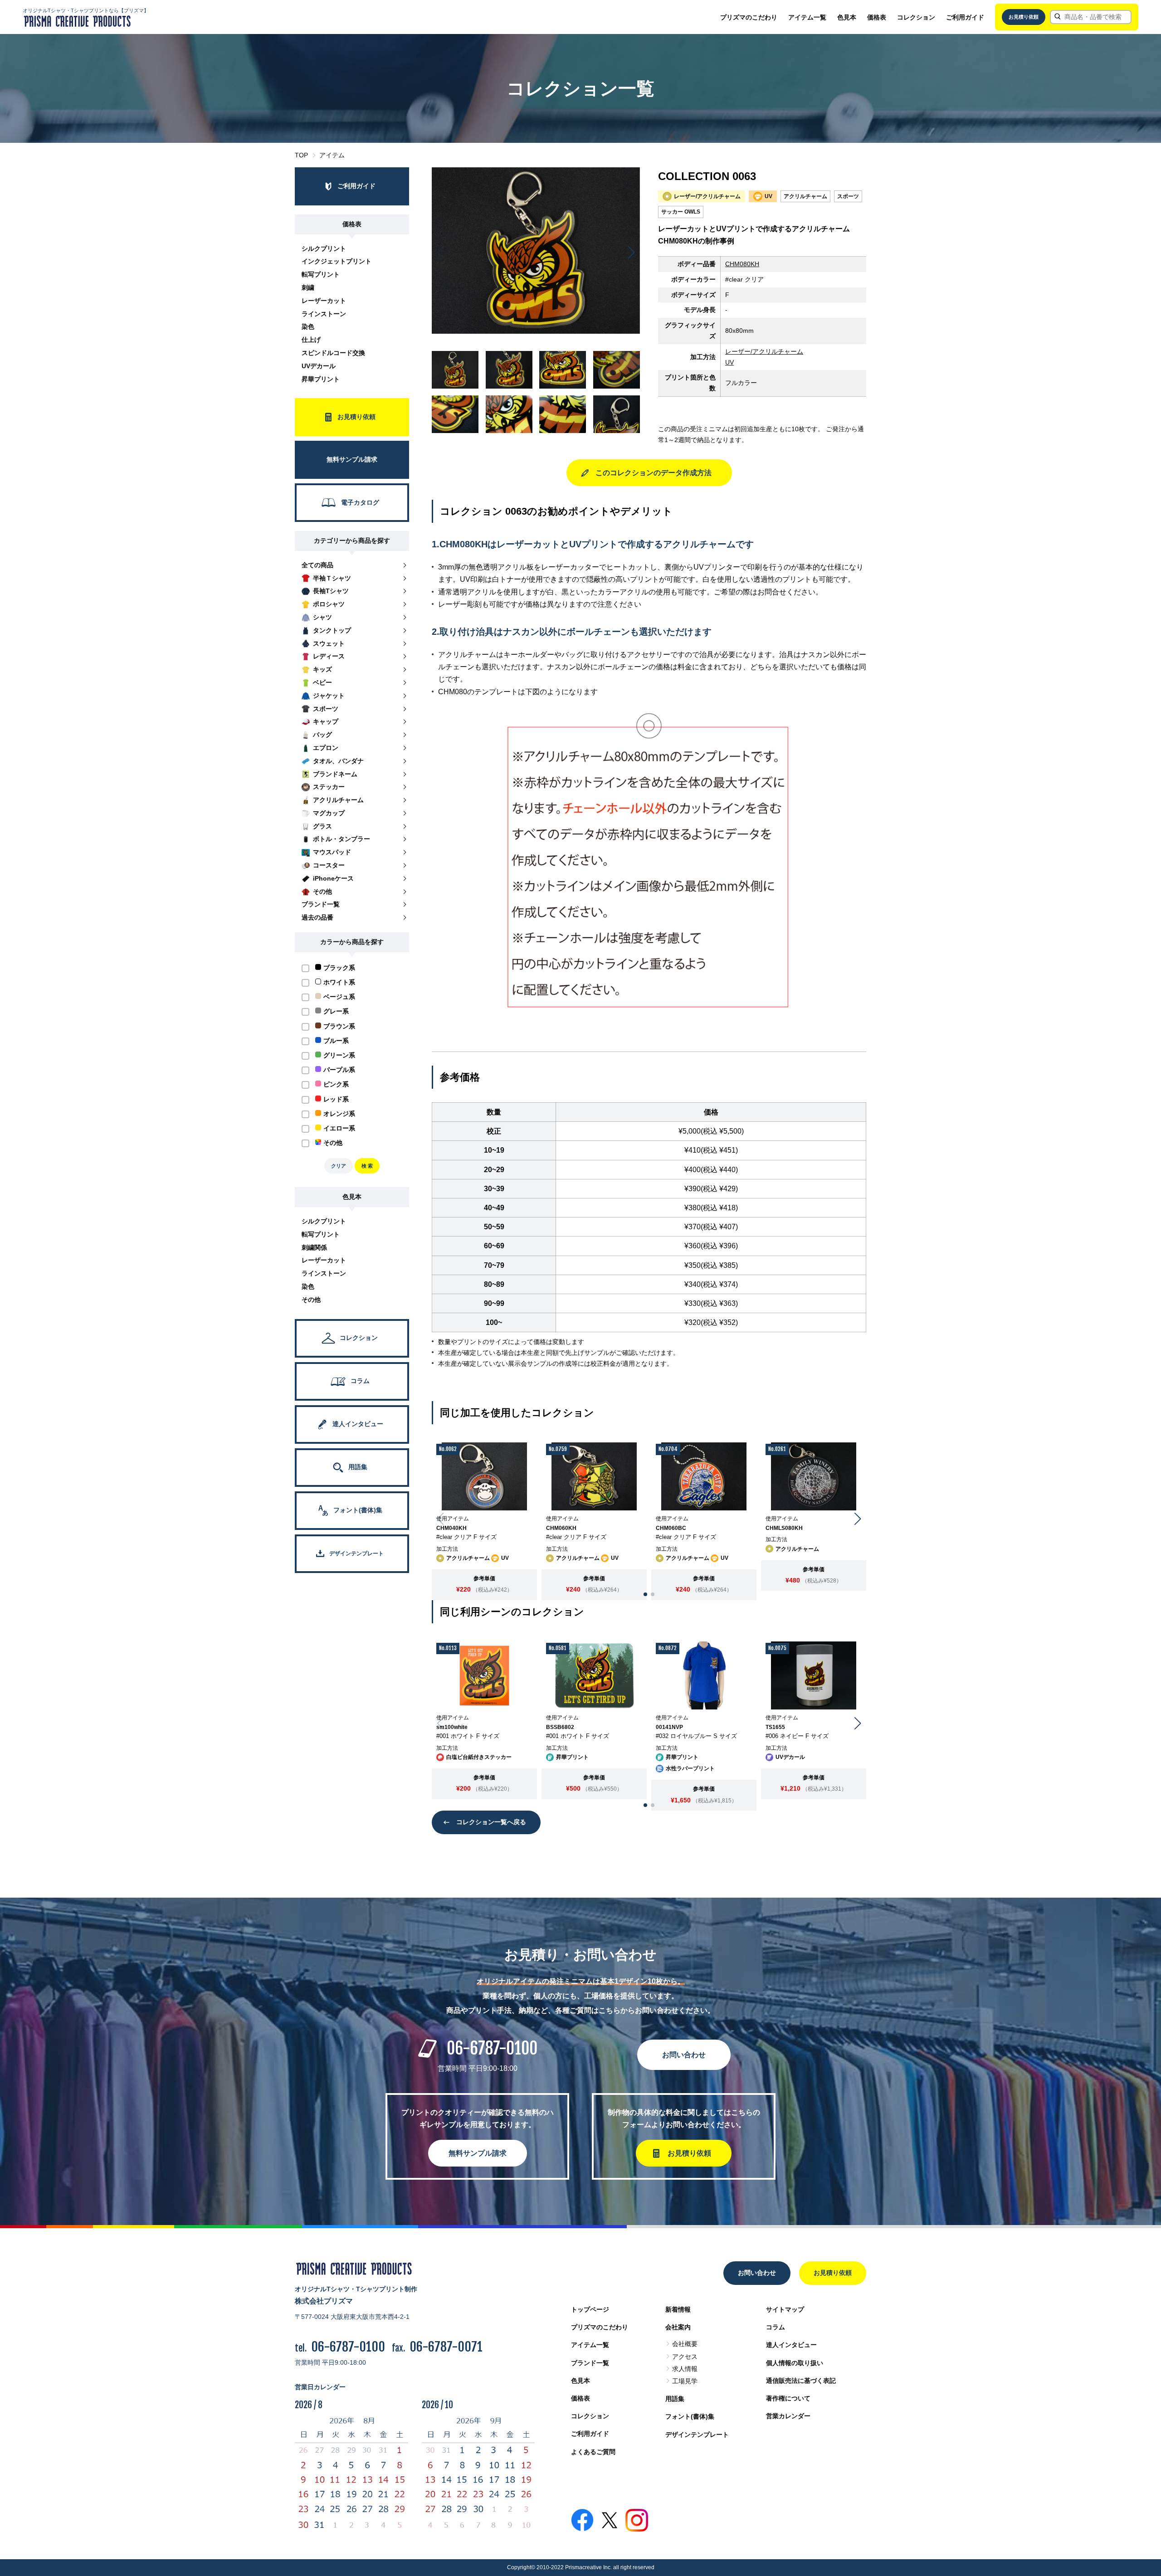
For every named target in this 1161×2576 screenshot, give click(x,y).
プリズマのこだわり (749, 17)
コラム (776, 2327)
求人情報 (685, 2369)
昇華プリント (321, 379)
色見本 (847, 17)
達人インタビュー (791, 2345)
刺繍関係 (314, 1247)
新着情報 (678, 2309)
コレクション (916, 17)
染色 (308, 326)
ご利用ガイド (965, 17)
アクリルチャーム (805, 196)
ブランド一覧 (590, 2363)
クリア (339, 1166)
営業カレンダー (788, 2416)
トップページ (590, 2309)
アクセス (685, 2357)
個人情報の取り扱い (795, 2363)
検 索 (367, 1166)
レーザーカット (324, 301)
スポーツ (848, 196)
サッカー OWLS (681, 212)
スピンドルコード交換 (333, 353)
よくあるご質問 (593, 2452)
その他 (311, 1300)
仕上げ (311, 340)
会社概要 (685, 2344)
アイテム (332, 155)
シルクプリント (324, 248)
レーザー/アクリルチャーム (764, 351)
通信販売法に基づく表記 (801, 2381)
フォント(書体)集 (690, 2416)
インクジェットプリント (337, 261)
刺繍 (308, 287)
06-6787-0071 (446, 2347)
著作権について (788, 2398)
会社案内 (678, 2327)
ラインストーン (324, 314)
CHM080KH (742, 264)
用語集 (675, 2399)
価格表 (877, 17)
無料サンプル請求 (478, 2153)
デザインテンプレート (697, 2435)
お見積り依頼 (1024, 17)
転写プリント (321, 274)
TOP (301, 155)
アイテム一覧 (807, 17)
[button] (632, 253)
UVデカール (319, 366)
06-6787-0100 (492, 2048)
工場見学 (685, 2381)
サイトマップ (785, 2309)
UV (729, 362)
